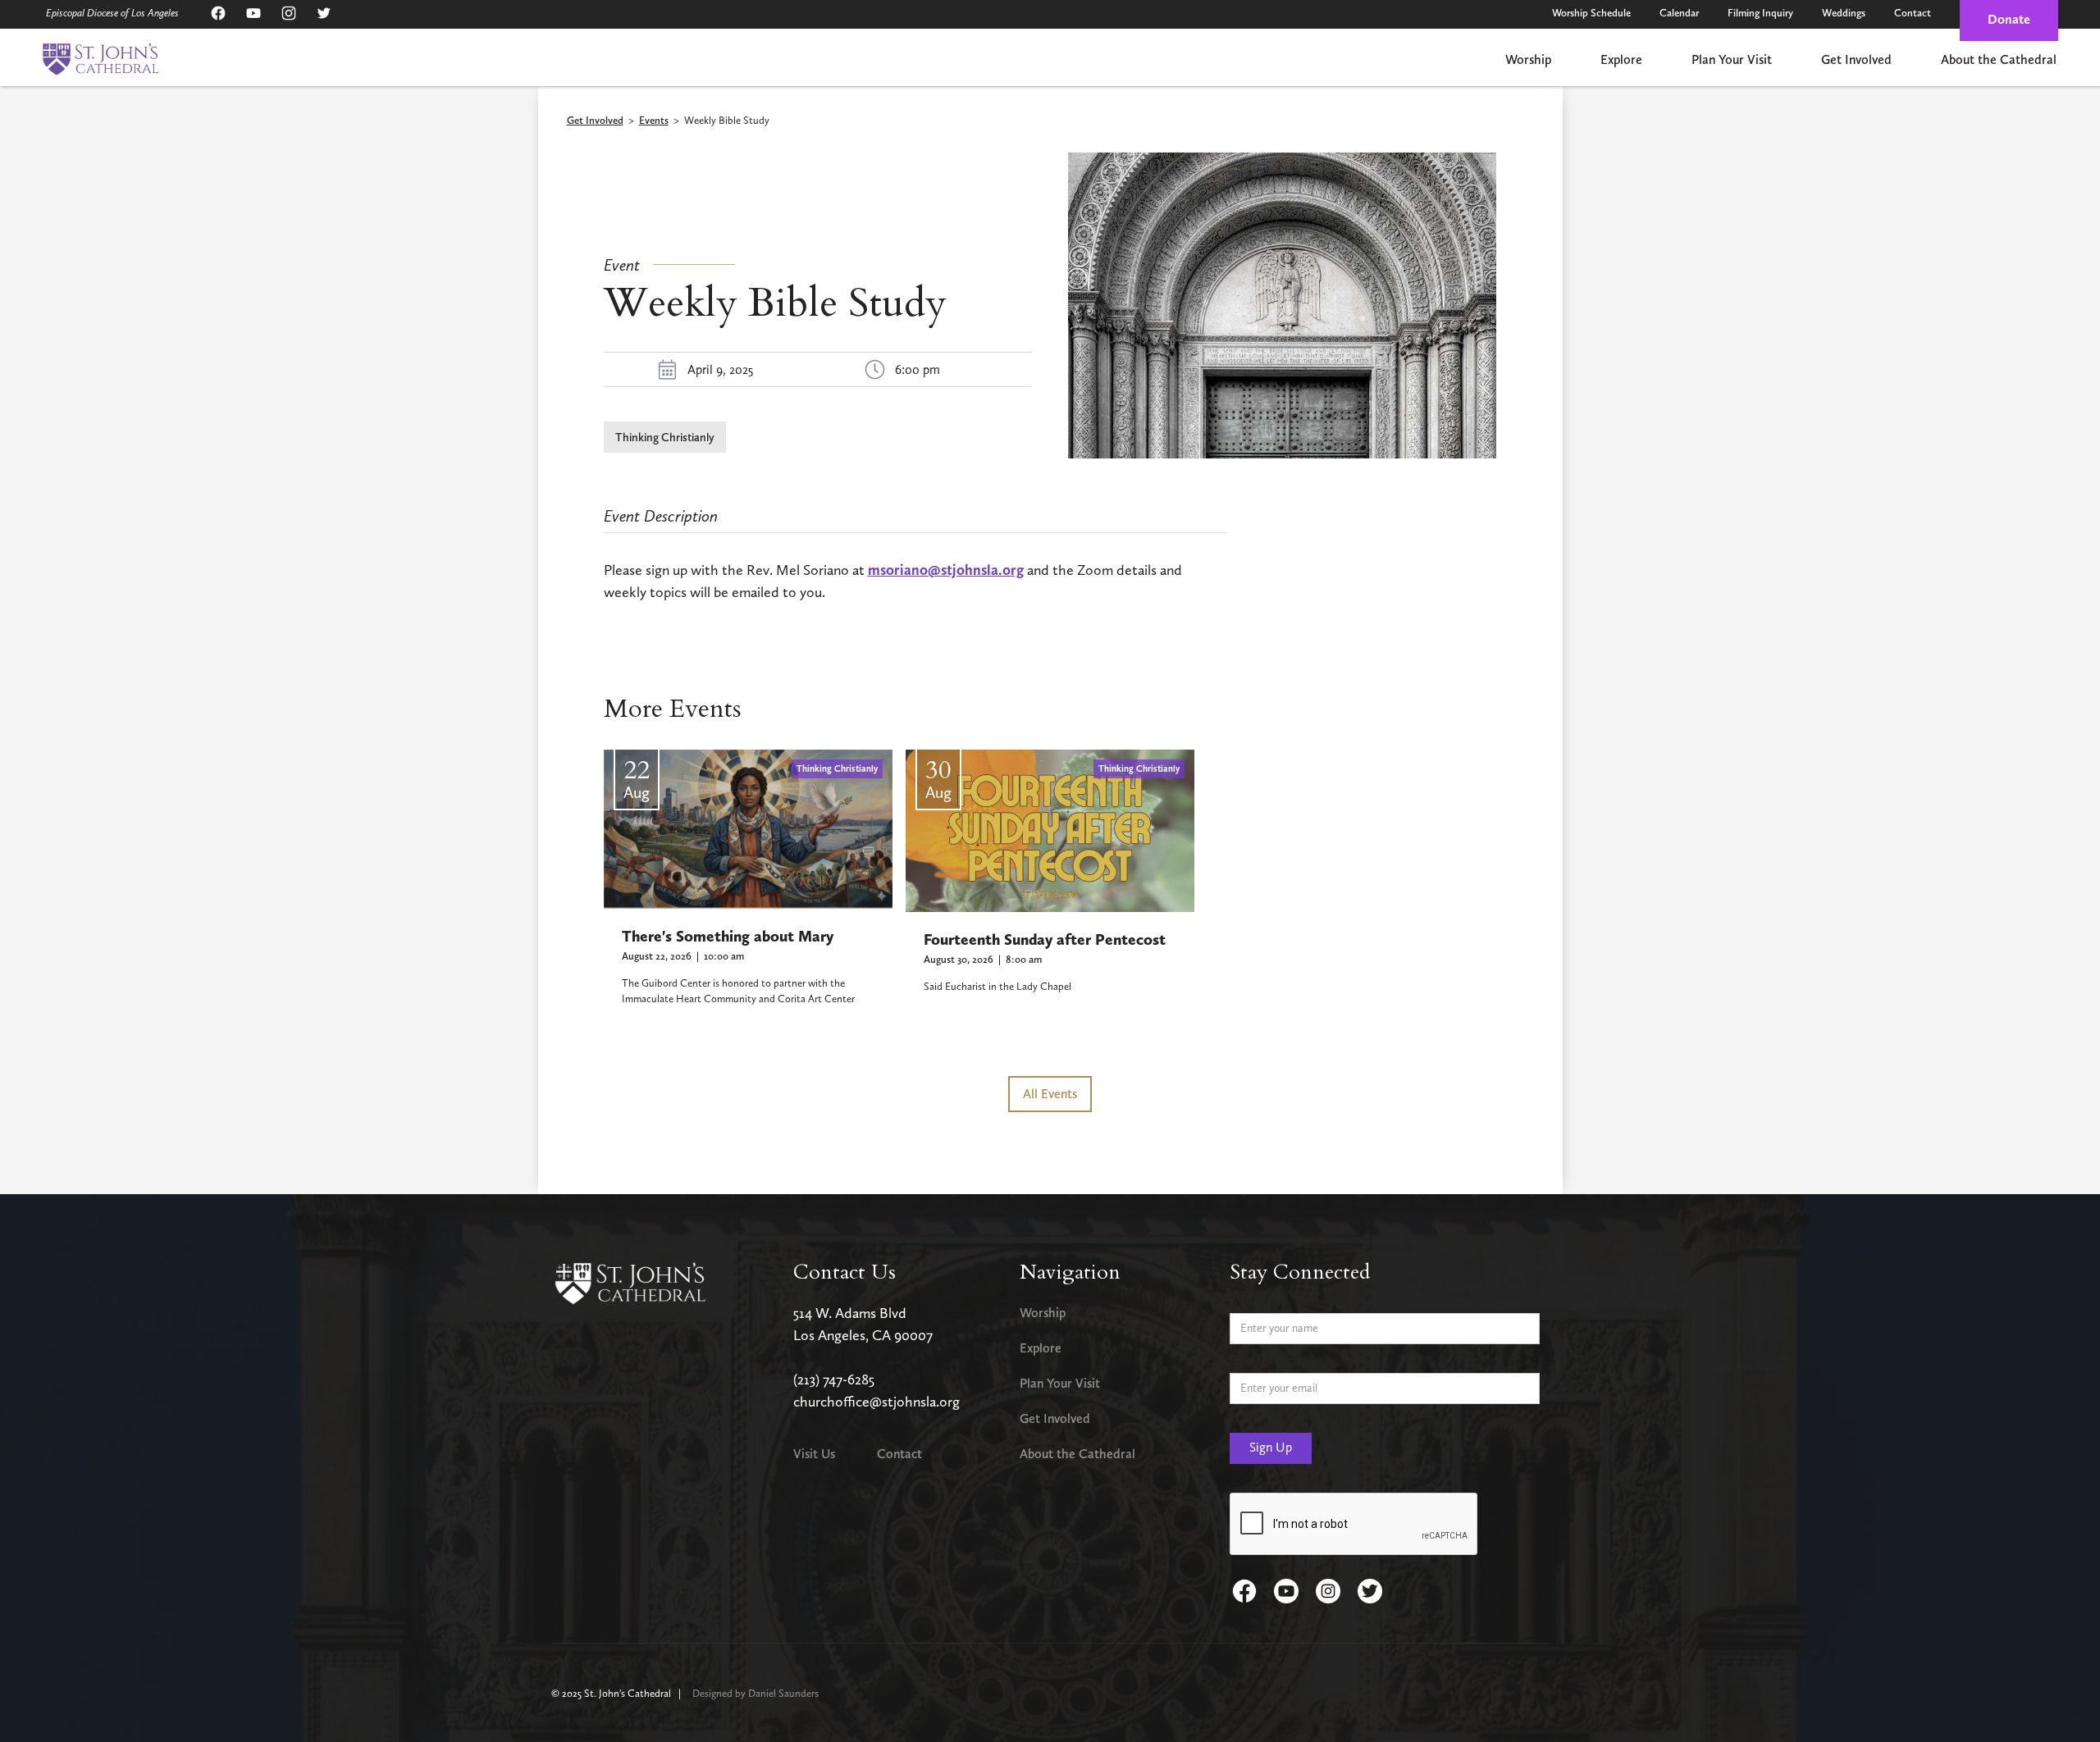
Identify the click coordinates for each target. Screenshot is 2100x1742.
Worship (1528, 59)
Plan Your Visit (1732, 59)
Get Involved (1856, 59)
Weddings (1844, 13)
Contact (1913, 13)
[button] (1528, 61)
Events (654, 121)
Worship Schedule (1591, 13)
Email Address (1266, 1360)
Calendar (1679, 13)
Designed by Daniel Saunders (756, 1693)
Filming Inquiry (1760, 13)
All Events (1050, 1094)
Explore (1621, 59)
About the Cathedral (1999, 59)
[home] (100, 59)
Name (1245, 1300)
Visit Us (814, 1454)
